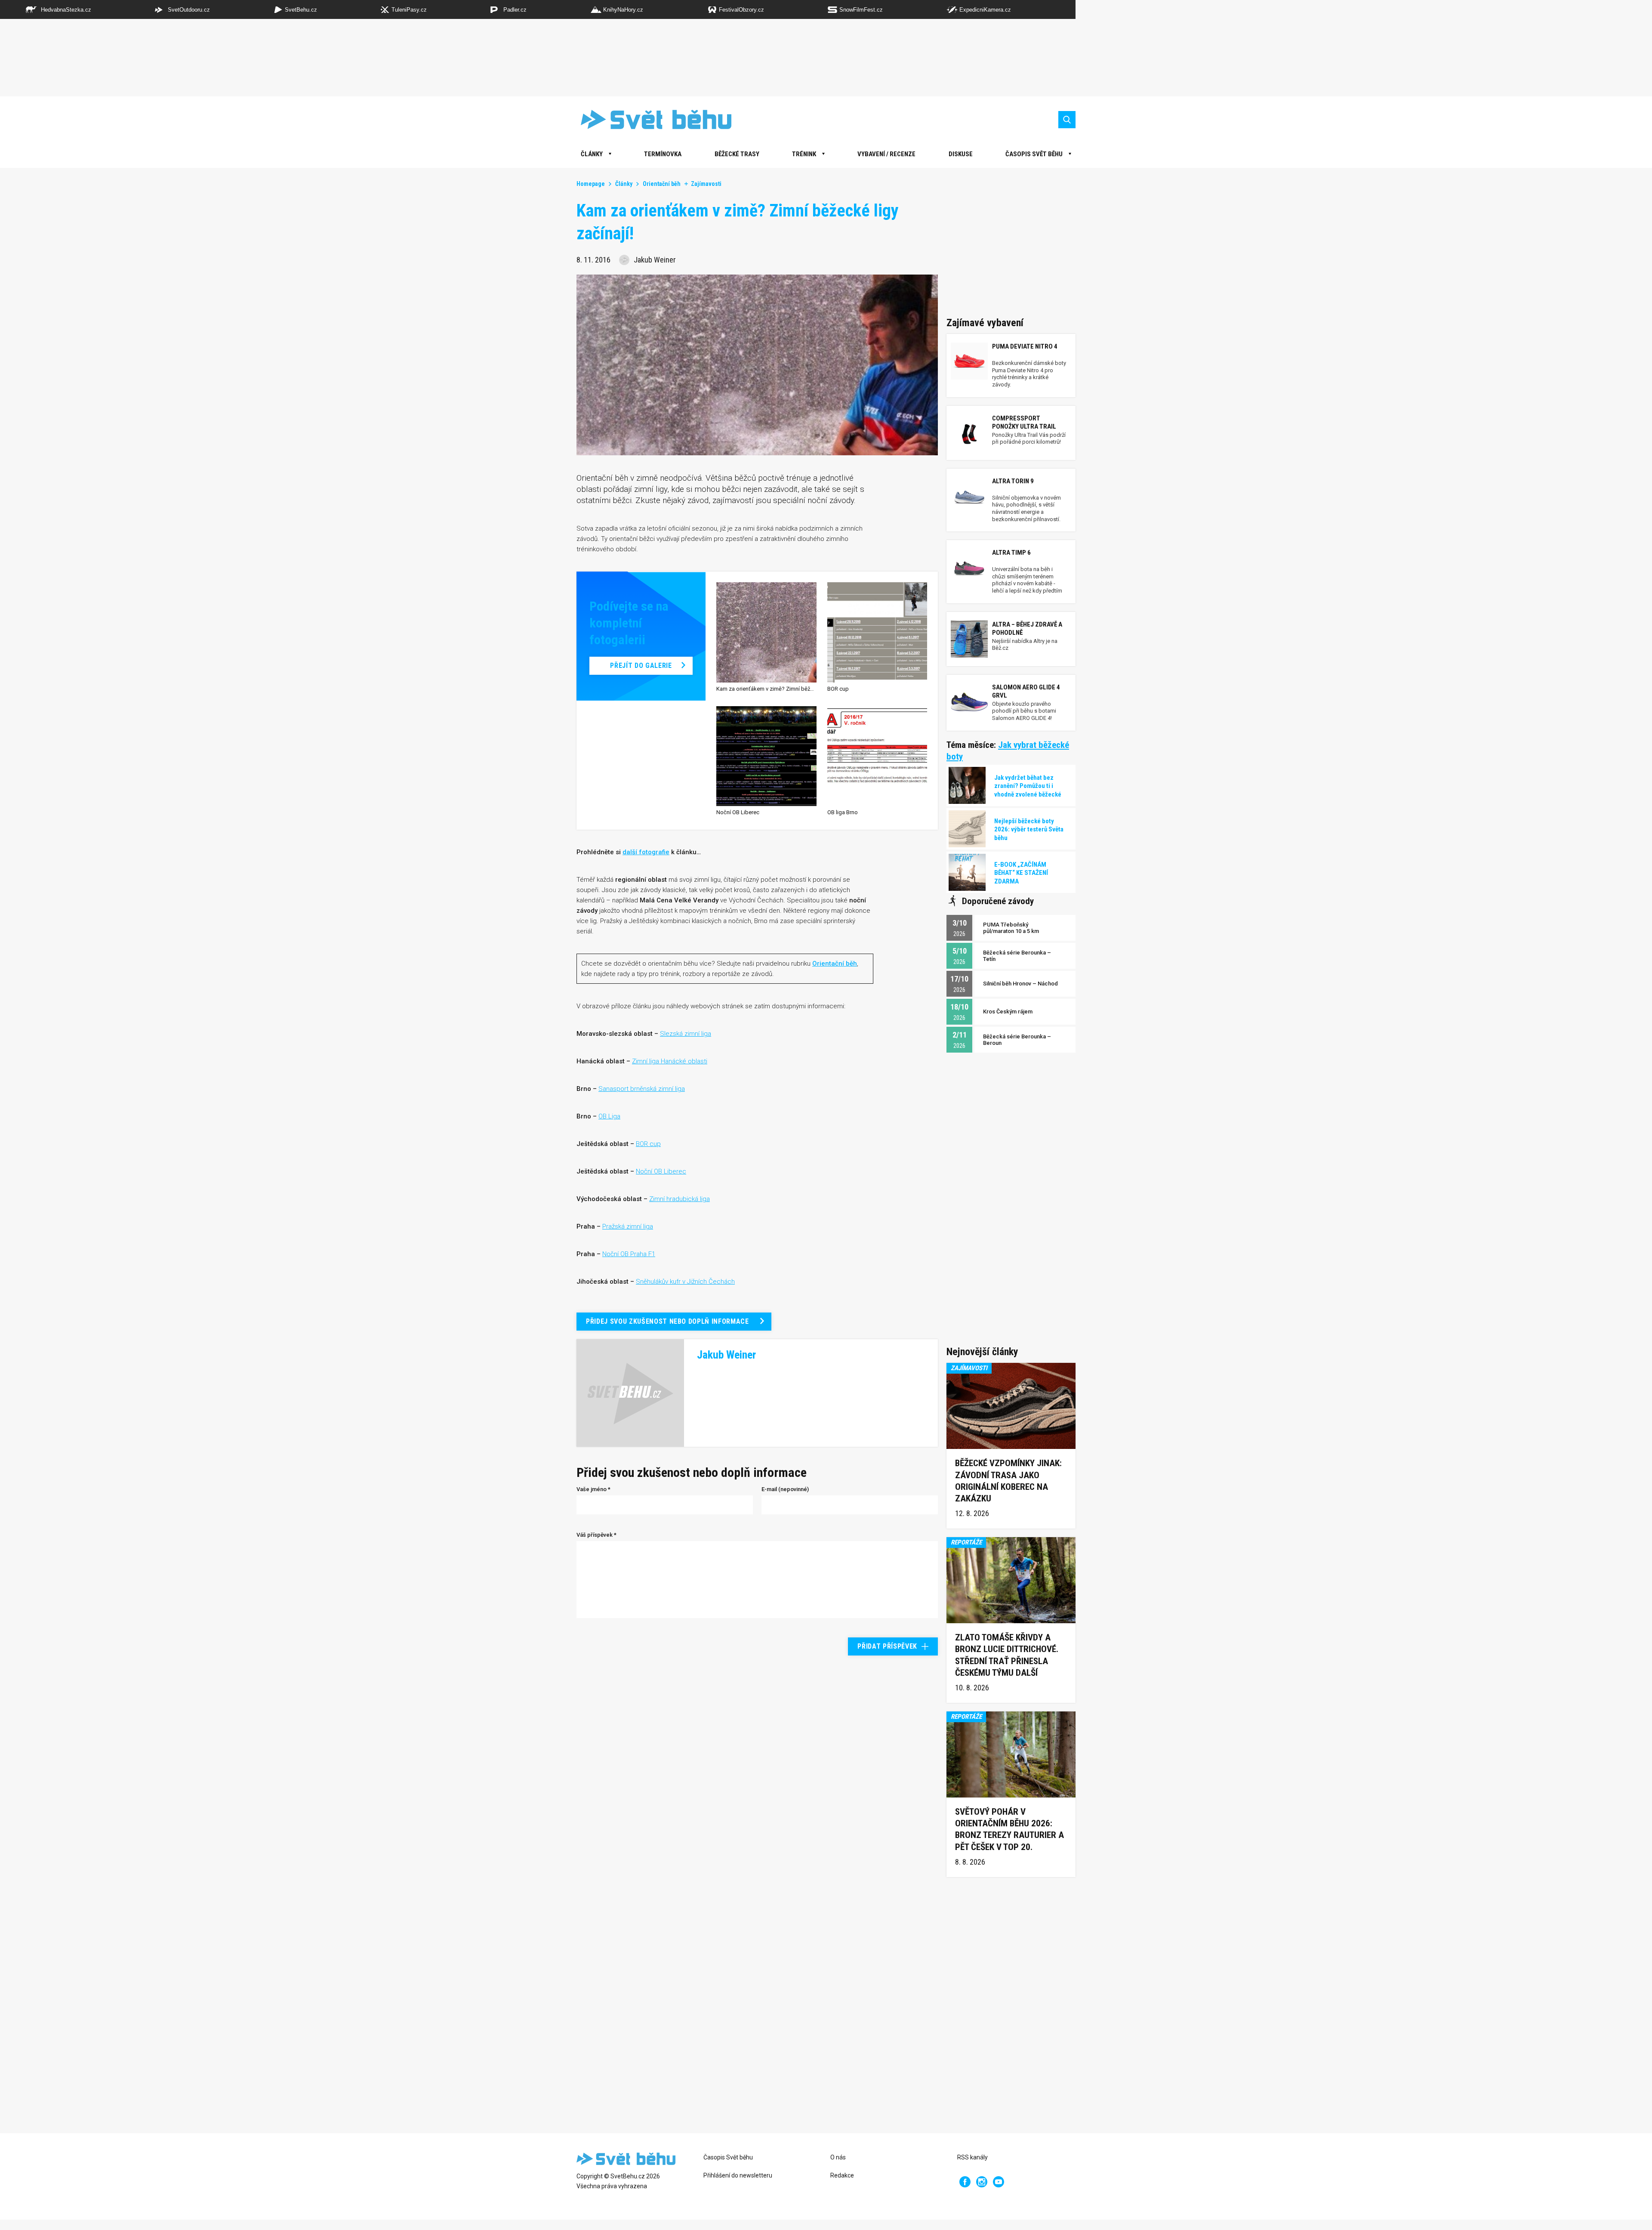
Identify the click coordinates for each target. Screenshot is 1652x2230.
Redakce (842, 2175)
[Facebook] (965, 2182)
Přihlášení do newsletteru (738, 2175)
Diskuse (961, 154)
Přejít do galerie (641, 666)
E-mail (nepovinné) (785, 1489)
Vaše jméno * (593, 1489)
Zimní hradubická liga (680, 1199)
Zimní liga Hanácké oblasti (670, 1061)
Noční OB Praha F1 (629, 1254)
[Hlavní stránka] (650, 119)
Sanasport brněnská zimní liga (642, 1089)
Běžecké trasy (737, 154)
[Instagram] (982, 2182)
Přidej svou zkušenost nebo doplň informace (667, 1321)
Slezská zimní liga (686, 1034)
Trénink (804, 154)
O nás (838, 2157)
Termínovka (663, 154)
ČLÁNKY (592, 154)
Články (624, 184)
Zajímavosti (706, 184)
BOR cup (648, 1144)
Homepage (591, 184)
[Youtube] (999, 2182)
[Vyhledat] (1067, 120)
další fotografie (646, 852)
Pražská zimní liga (628, 1226)
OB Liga (609, 1116)
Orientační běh (662, 184)
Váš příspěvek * (596, 1535)
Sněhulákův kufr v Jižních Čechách (685, 1282)
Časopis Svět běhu (1034, 154)
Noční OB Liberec (661, 1171)
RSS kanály (972, 2157)
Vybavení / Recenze (886, 154)
